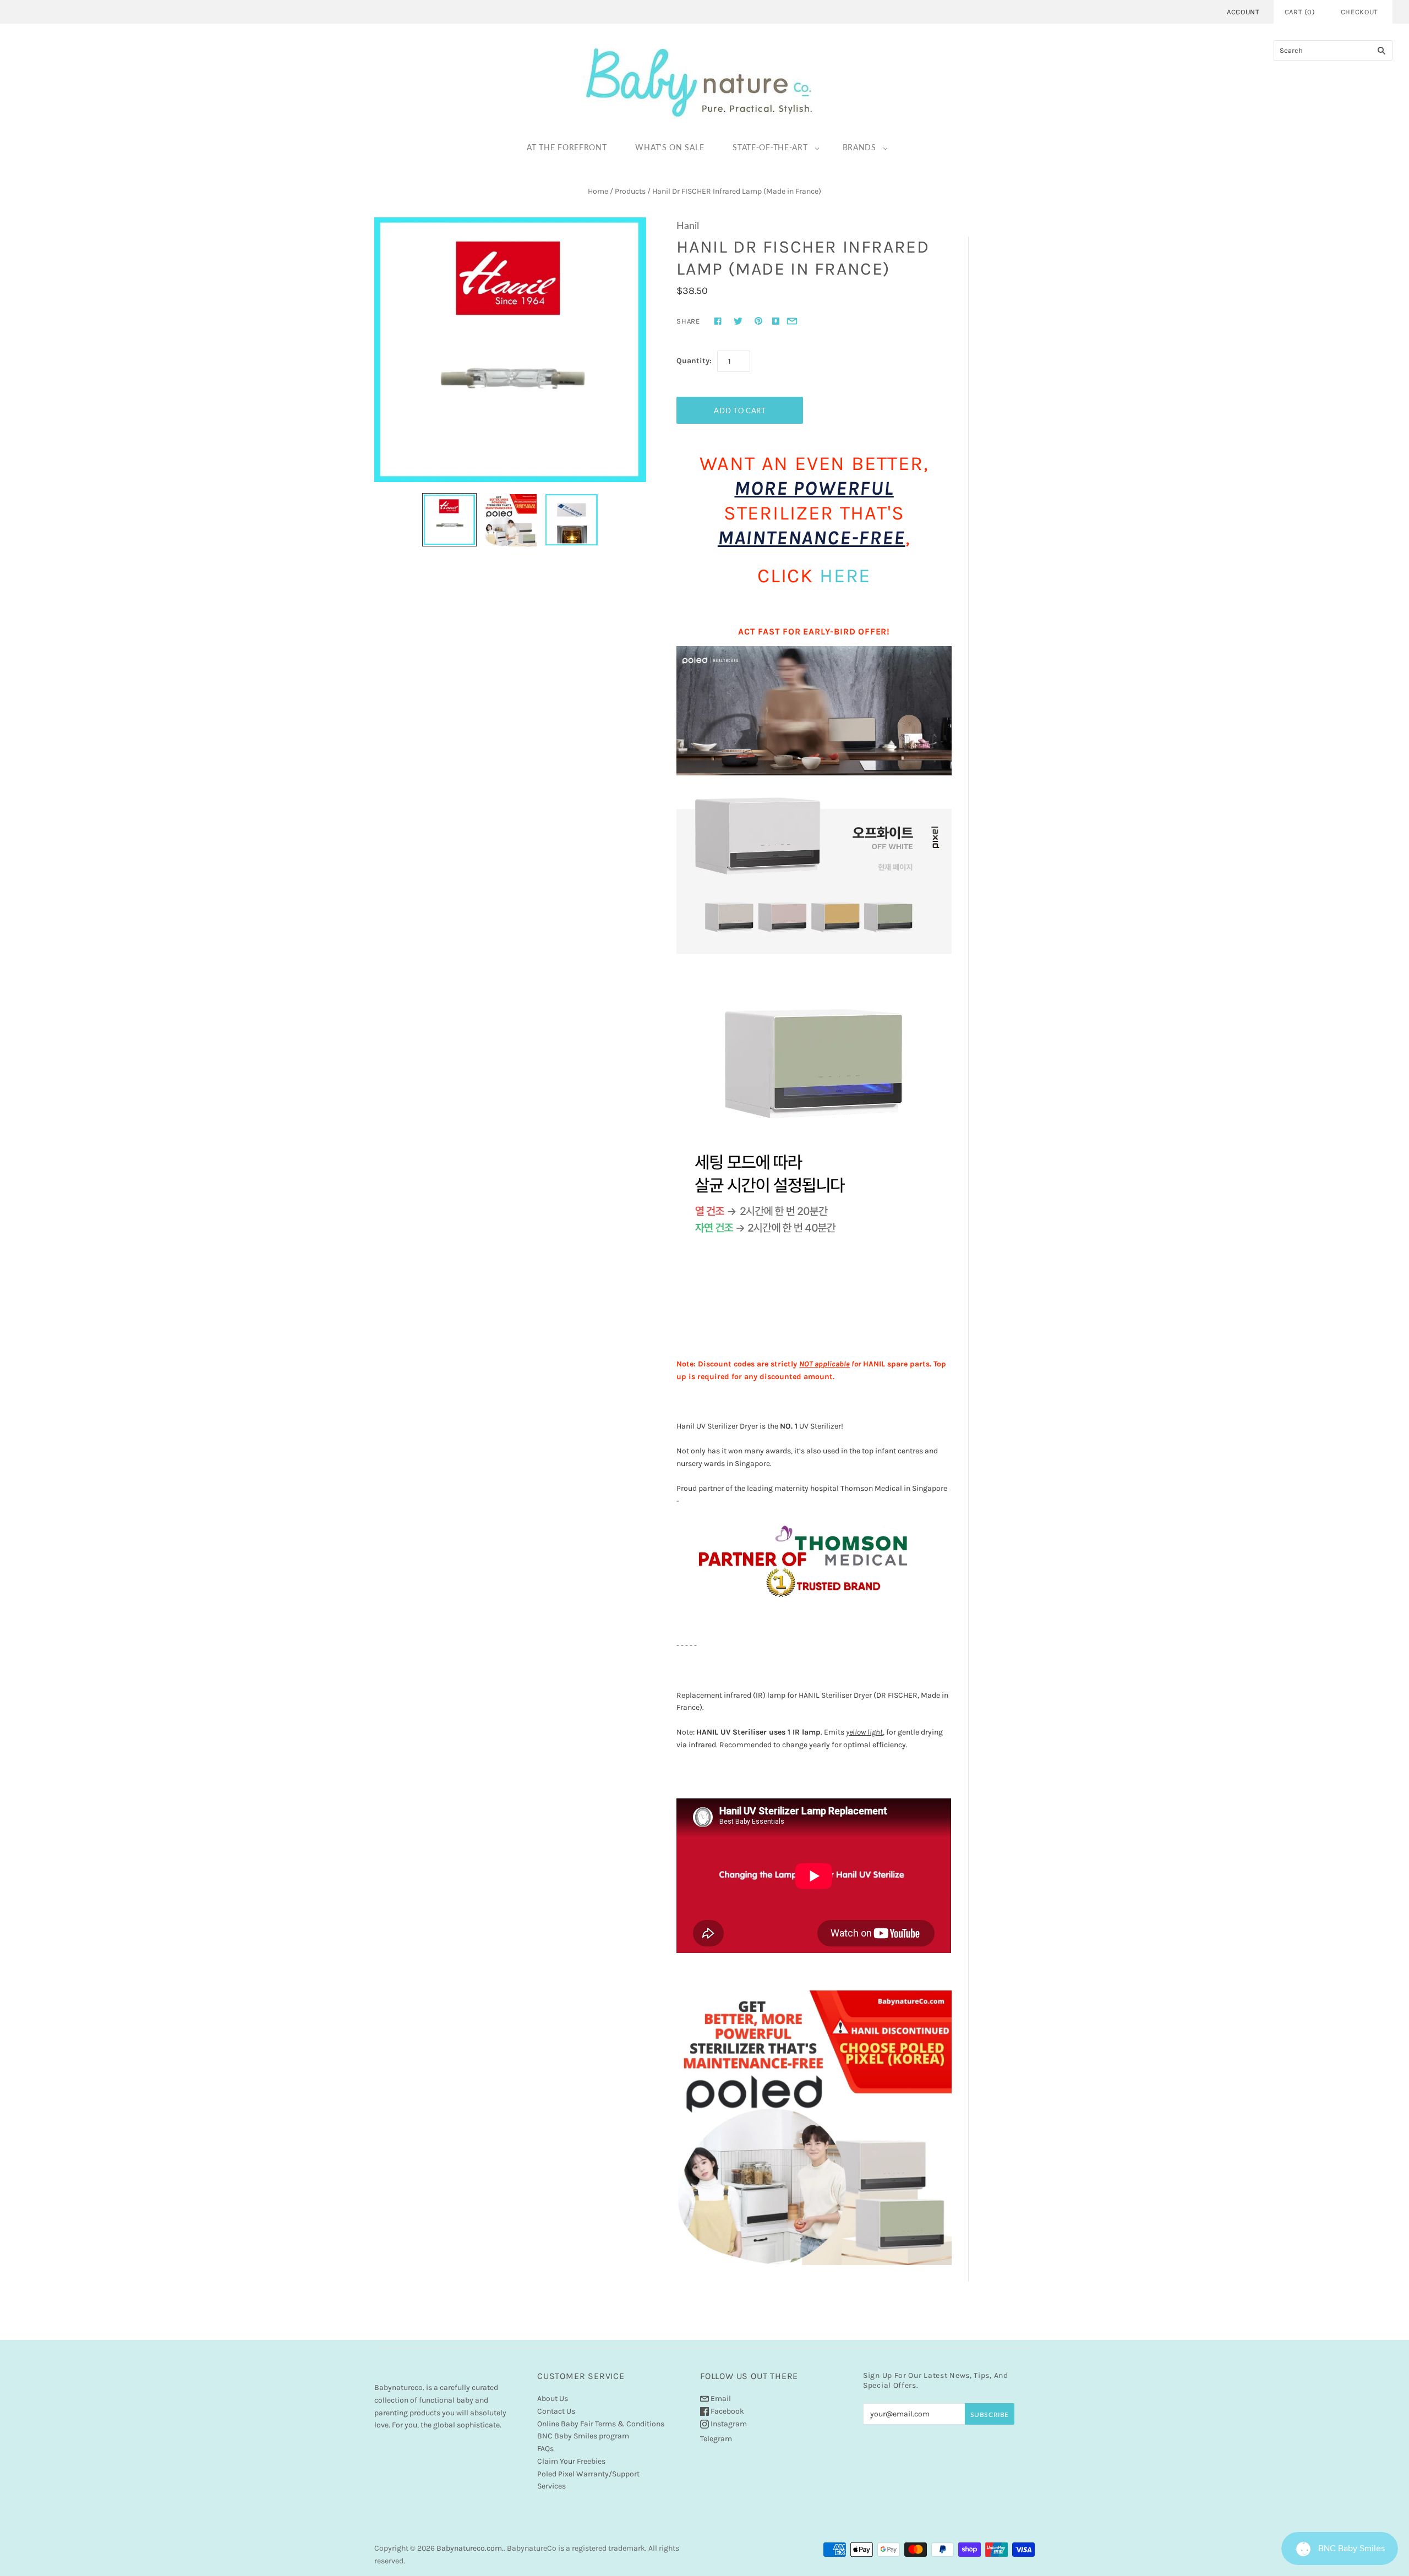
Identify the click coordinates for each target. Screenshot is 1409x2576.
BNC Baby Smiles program (583, 2436)
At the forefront (567, 147)
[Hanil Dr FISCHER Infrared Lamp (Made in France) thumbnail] (510, 520)
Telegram (716, 2439)
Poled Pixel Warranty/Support (588, 2474)
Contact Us (556, 2411)
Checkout (1359, 12)
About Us (553, 2399)
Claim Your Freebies (571, 2461)
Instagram (728, 2424)
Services (551, 2486)
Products (630, 191)
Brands (859, 147)
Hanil (688, 225)
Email (720, 2399)
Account (1243, 12)
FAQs (545, 2449)
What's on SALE (670, 147)
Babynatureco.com (469, 2548)
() (1300, 12)
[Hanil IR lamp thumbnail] (449, 520)
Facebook (727, 2411)
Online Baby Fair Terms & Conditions (601, 2424)
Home (598, 191)
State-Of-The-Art (770, 147)
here (845, 576)
